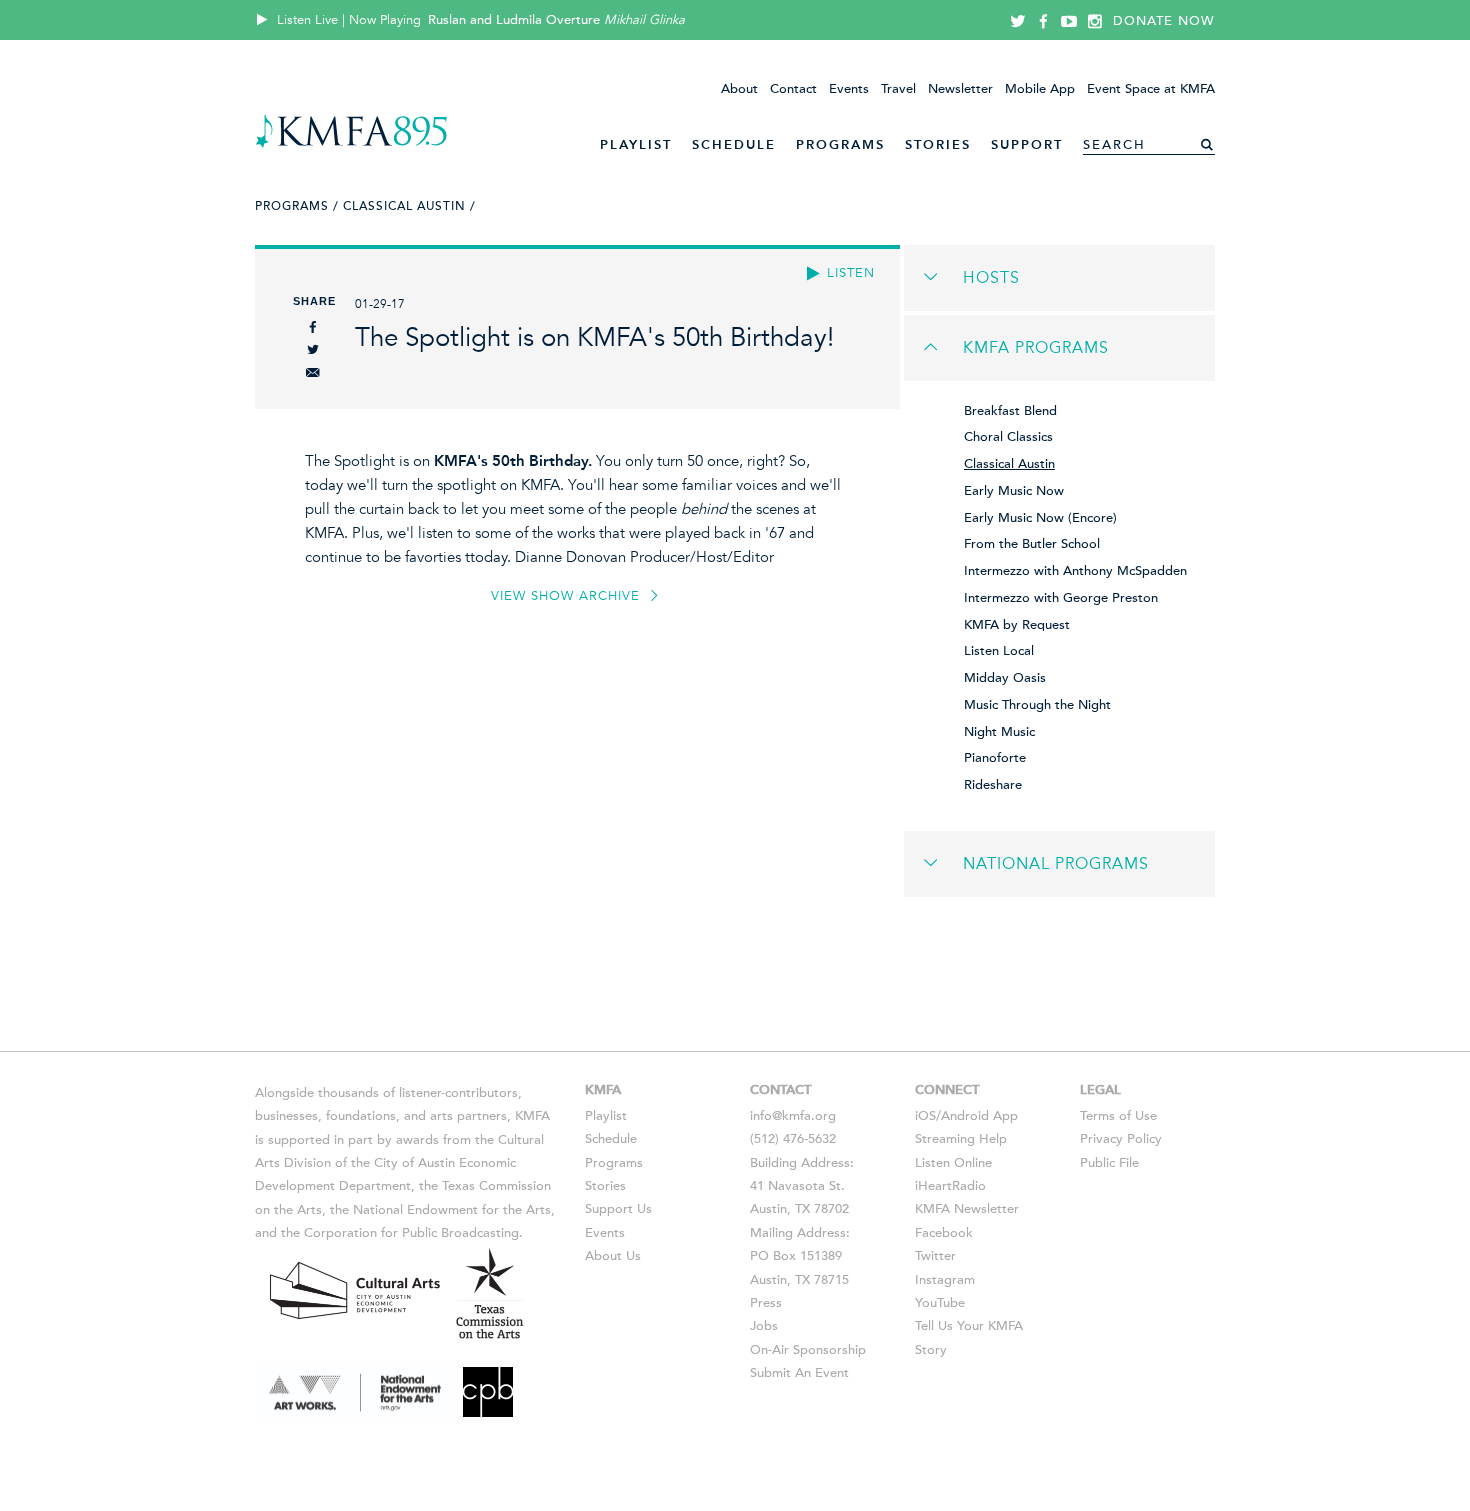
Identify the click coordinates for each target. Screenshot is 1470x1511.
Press (766, 1303)
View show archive (568, 596)
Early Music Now (1014, 491)
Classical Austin (1009, 464)
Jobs (764, 1326)
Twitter (935, 1256)
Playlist (636, 144)
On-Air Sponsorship (808, 1350)
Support (1027, 144)
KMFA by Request (1017, 625)
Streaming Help (961, 1139)
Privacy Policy (1121, 1139)
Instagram (945, 1280)
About (739, 89)
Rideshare (993, 785)
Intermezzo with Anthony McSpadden (1075, 571)
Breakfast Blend (1010, 411)
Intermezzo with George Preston (1061, 598)
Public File (1109, 1163)
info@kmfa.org (793, 1116)
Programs (840, 144)
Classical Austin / (409, 206)
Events (849, 89)
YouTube (940, 1303)
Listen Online (953, 1163)
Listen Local (999, 651)
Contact (793, 89)
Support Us (618, 1209)
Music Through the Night (1037, 705)
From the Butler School (1032, 544)
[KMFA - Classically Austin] (351, 144)
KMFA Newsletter (967, 1209)
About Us (613, 1256)
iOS (925, 1116)
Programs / (297, 206)
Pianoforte (995, 758)
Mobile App (1040, 89)
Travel (898, 89)
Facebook (944, 1233)
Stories (938, 144)
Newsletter (960, 89)
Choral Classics (1008, 437)
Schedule (734, 144)
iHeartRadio (950, 1186)
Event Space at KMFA (1151, 89)
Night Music (999, 732)
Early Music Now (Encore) (1040, 518)
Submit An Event (799, 1373)
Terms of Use (1118, 1116)
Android (965, 1116)
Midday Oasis (1005, 678)
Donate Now (1164, 21)
